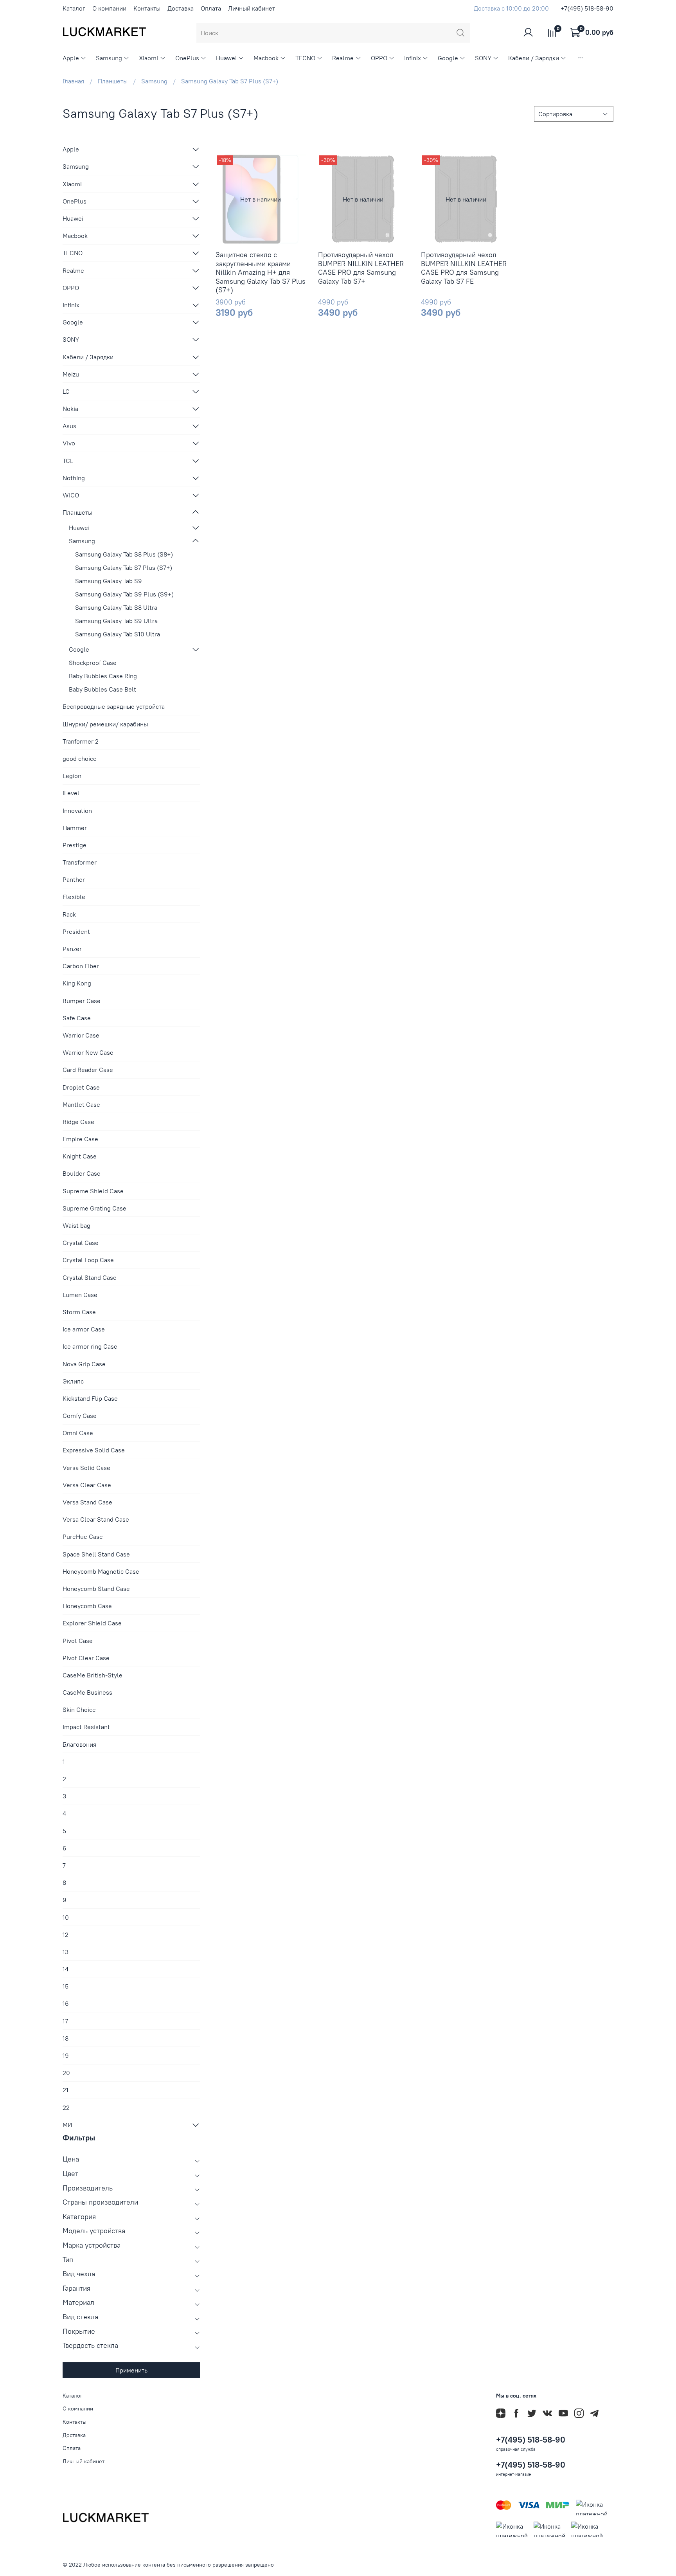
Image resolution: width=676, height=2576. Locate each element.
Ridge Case (78, 1122)
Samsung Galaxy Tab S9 (109, 581)
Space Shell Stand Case (96, 1554)
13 (66, 1952)
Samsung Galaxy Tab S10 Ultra (118, 634)
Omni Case (78, 1433)
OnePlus (187, 58)
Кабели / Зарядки (534, 58)
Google (448, 58)
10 (66, 1917)
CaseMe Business (87, 1692)
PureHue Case (83, 1537)
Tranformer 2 (81, 741)
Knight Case (80, 1156)
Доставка (181, 8)
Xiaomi (148, 58)
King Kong (77, 983)
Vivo (69, 443)
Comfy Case (80, 1416)
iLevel (71, 793)
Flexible (74, 897)
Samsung (109, 58)
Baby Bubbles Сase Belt (102, 689)
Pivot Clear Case (86, 1658)
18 (66, 2038)
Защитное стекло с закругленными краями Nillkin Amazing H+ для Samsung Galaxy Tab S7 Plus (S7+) (261, 272)
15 (66, 1986)
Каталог (74, 8)
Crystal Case (81, 1243)
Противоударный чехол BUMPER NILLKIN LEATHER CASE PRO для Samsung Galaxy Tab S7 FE (464, 268)
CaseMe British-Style (93, 1675)
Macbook (266, 58)
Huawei (226, 58)
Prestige (75, 845)
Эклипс (73, 1381)
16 (66, 2003)
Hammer (75, 828)
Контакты (147, 8)
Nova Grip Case (84, 1364)
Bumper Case (82, 1001)
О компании (109, 8)
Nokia (70, 409)
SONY (483, 58)
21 (66, 2090)
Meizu (71, 374)
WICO (71, 495)
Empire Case (80, 1139)
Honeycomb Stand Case (96, 1589)
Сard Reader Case (88, 1070)
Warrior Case (81, 1035)
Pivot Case (78, 1641)
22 (66, 2108)
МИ (67, 2125)
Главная (73, 81)
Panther (74, 879)
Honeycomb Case (87, 1606)
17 (65, 2021)
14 (66, 1969)
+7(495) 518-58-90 (587, 8)
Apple (71, 58)
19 (66, 2055)
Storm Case (79, 1312)
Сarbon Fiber (81, 966)
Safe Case (77, 1018)
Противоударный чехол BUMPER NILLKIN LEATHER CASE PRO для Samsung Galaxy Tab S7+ (361, 268)
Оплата (211, 8)
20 (66, 2073)
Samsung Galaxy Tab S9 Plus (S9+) (124, 594)
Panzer (72, 949)
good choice (80, 758)
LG (66, 391)
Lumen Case (80, 1295)
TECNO (305, 58)
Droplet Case (81, 1087)
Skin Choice (79, 1710)
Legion (72, 776)
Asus (69, 426)
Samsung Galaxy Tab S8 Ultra (116, 607)
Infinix (413, 58)
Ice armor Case (84, 1329)
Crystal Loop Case (88, 1260)
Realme (343, 58)
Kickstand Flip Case (90, 1398)
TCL (68, 461)
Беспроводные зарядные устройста (114, 706)
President (76, 931)
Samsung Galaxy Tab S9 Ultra (116, 621)
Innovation (77, 811)
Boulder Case (82, 1173)
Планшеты (113, 81)
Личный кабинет (252, 8)
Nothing (74, 478)
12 (66, 1935)
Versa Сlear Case (87, 1485)
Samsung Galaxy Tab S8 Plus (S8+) (124, 554)
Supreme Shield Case (93, 1191)
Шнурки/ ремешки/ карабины (105, 724)
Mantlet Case (81, 1104)
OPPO (379, 58)
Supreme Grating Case (94, 1208)
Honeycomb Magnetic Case (101, 1571)
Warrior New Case (88, 1052)
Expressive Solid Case (94, 1450)
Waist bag (76, 1225)
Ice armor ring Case (90, 1346)
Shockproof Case (93, 663)
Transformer (80, 862)
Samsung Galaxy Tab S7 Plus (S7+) (124, 567)
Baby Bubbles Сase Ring (103, 676)
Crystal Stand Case (90, 1277)
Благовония (79, 1744)
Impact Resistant (86, 1727)
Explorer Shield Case (92, 1623)
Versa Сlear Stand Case (96, 1519)
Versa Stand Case (87, 1502)
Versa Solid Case (86, 1468)
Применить (131, 2370)
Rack (69, 914)
